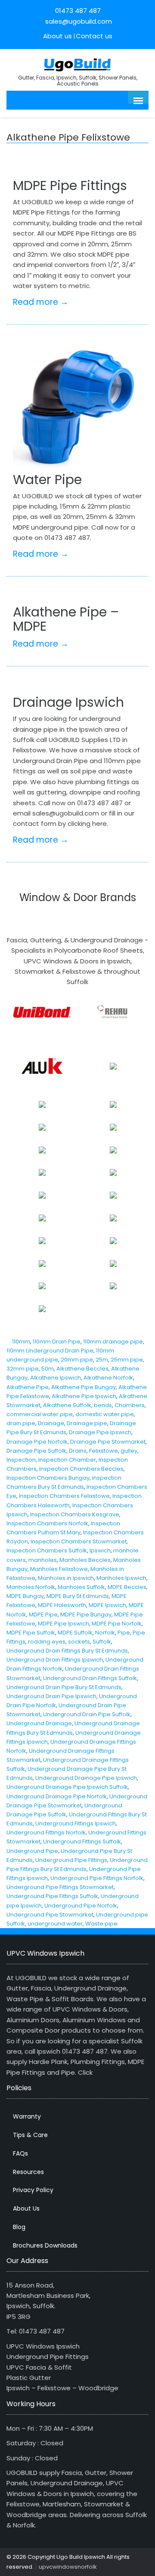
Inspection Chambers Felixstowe (64, 1496)
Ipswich (100, 1550)
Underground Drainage (39, 1723)
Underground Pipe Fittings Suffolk (52, 1896)
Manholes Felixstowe (59, 1569)
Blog (19, 2227)
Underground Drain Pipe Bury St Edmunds (64, 1687)
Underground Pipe (32, 1851)
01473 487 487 (78, 11)
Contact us (94, 36)
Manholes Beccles (85, 1560)
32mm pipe (23, 1369)
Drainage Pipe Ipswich (100, 1432)
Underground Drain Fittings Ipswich (55, 1660)
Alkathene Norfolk (108, 1378)
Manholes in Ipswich (66, 1578)
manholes (43, 1560)
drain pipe (21, 1423)
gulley (129, 1451)
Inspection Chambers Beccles (81, 1469)
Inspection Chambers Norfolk (47, 1523)
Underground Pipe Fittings (71, 1860)
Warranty (27, 2116)
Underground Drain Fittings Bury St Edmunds (67, 1651)
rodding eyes (47, 1642)
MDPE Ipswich (107, 1605)
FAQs (20, 2153)
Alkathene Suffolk (67, 1405)
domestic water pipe (105, 1414)
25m (102, 1360)
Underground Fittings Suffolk (82, 1842)
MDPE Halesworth (62, 1605)
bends (103, 1405)
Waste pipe (101, 1924)
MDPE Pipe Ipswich (64, 1624)
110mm (21, 1342)
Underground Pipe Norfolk (81, 1906)
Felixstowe (104, 1451)
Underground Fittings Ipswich (76, 1823)
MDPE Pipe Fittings (70, 186)
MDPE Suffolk (75, 1633)
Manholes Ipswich (121, 1578)
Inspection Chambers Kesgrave (75, 1514)
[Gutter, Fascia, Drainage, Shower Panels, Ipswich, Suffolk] (78, 64)
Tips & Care (30, 2135)
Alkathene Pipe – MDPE (66, 619)
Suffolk (102, 1642)
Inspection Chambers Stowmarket (79, 1541)
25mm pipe (127, 1360)
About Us (26, 2208)
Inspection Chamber (67, 1460)
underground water (55, 1924)
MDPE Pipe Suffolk (31, 1633)
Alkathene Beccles (82, 1369)
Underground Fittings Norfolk (46, 1832)
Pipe (124, 1633)
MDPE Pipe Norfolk (117, 1624)
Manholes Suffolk (81, 1587)
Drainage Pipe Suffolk (36, 1451)
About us (57, 36)
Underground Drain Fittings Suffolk (90, 1678)
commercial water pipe (40, 1414)
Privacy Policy (33, 2190)
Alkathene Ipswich (56, 1378)
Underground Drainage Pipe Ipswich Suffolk (67, 1787)
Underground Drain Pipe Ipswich (51, 1696)
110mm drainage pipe (113, 1342)
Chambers (130, 1405)
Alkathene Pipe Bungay (84, 1387)
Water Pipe (47, 480)
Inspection (21, 1460)
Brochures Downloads (45, 2245)
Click (85, 2072)
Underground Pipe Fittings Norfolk (97, 1878)
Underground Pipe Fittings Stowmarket (60, 1887)
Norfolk (105, 1633)
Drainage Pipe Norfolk (37, 1442)
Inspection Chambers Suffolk (47, 1550)
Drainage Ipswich (68, 702)
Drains (78, 1451)
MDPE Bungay (25, 1596)
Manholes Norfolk (31, 1587)
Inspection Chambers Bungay (48, 1478)
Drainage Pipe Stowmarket (108, 1442)
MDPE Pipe (43, 1615)
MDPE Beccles (127, 1587)
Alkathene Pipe (28, 1387)
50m (48, 1369)
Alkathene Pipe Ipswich (84, 1396)
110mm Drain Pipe (57, 1342)
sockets (79, 1642)
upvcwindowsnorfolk (68, 2567)
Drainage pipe (87, 1423)
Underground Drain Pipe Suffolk (87, 1714)
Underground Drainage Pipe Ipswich (86, 1778)
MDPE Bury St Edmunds (78, 1596)
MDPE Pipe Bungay (86, 1615)
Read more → (41, 302)
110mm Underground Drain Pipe (50, 1351)
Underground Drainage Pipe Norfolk (57, 1796)
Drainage (51, 1423)
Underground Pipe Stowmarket (50, 1915)
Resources (28, 2172)
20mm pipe (77, 1360)
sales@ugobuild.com (78, 21)
